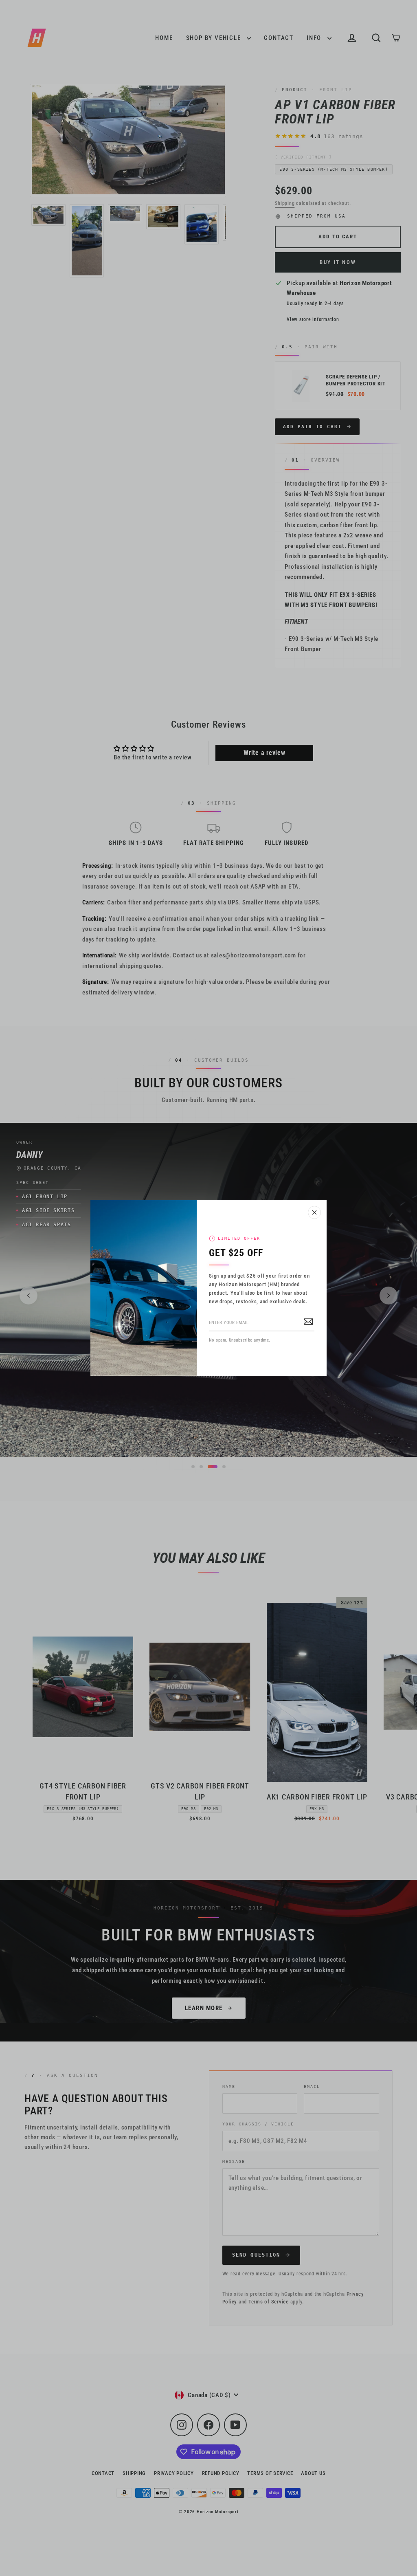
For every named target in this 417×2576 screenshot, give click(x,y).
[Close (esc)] (314, 1212)
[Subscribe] (308, 1321)
